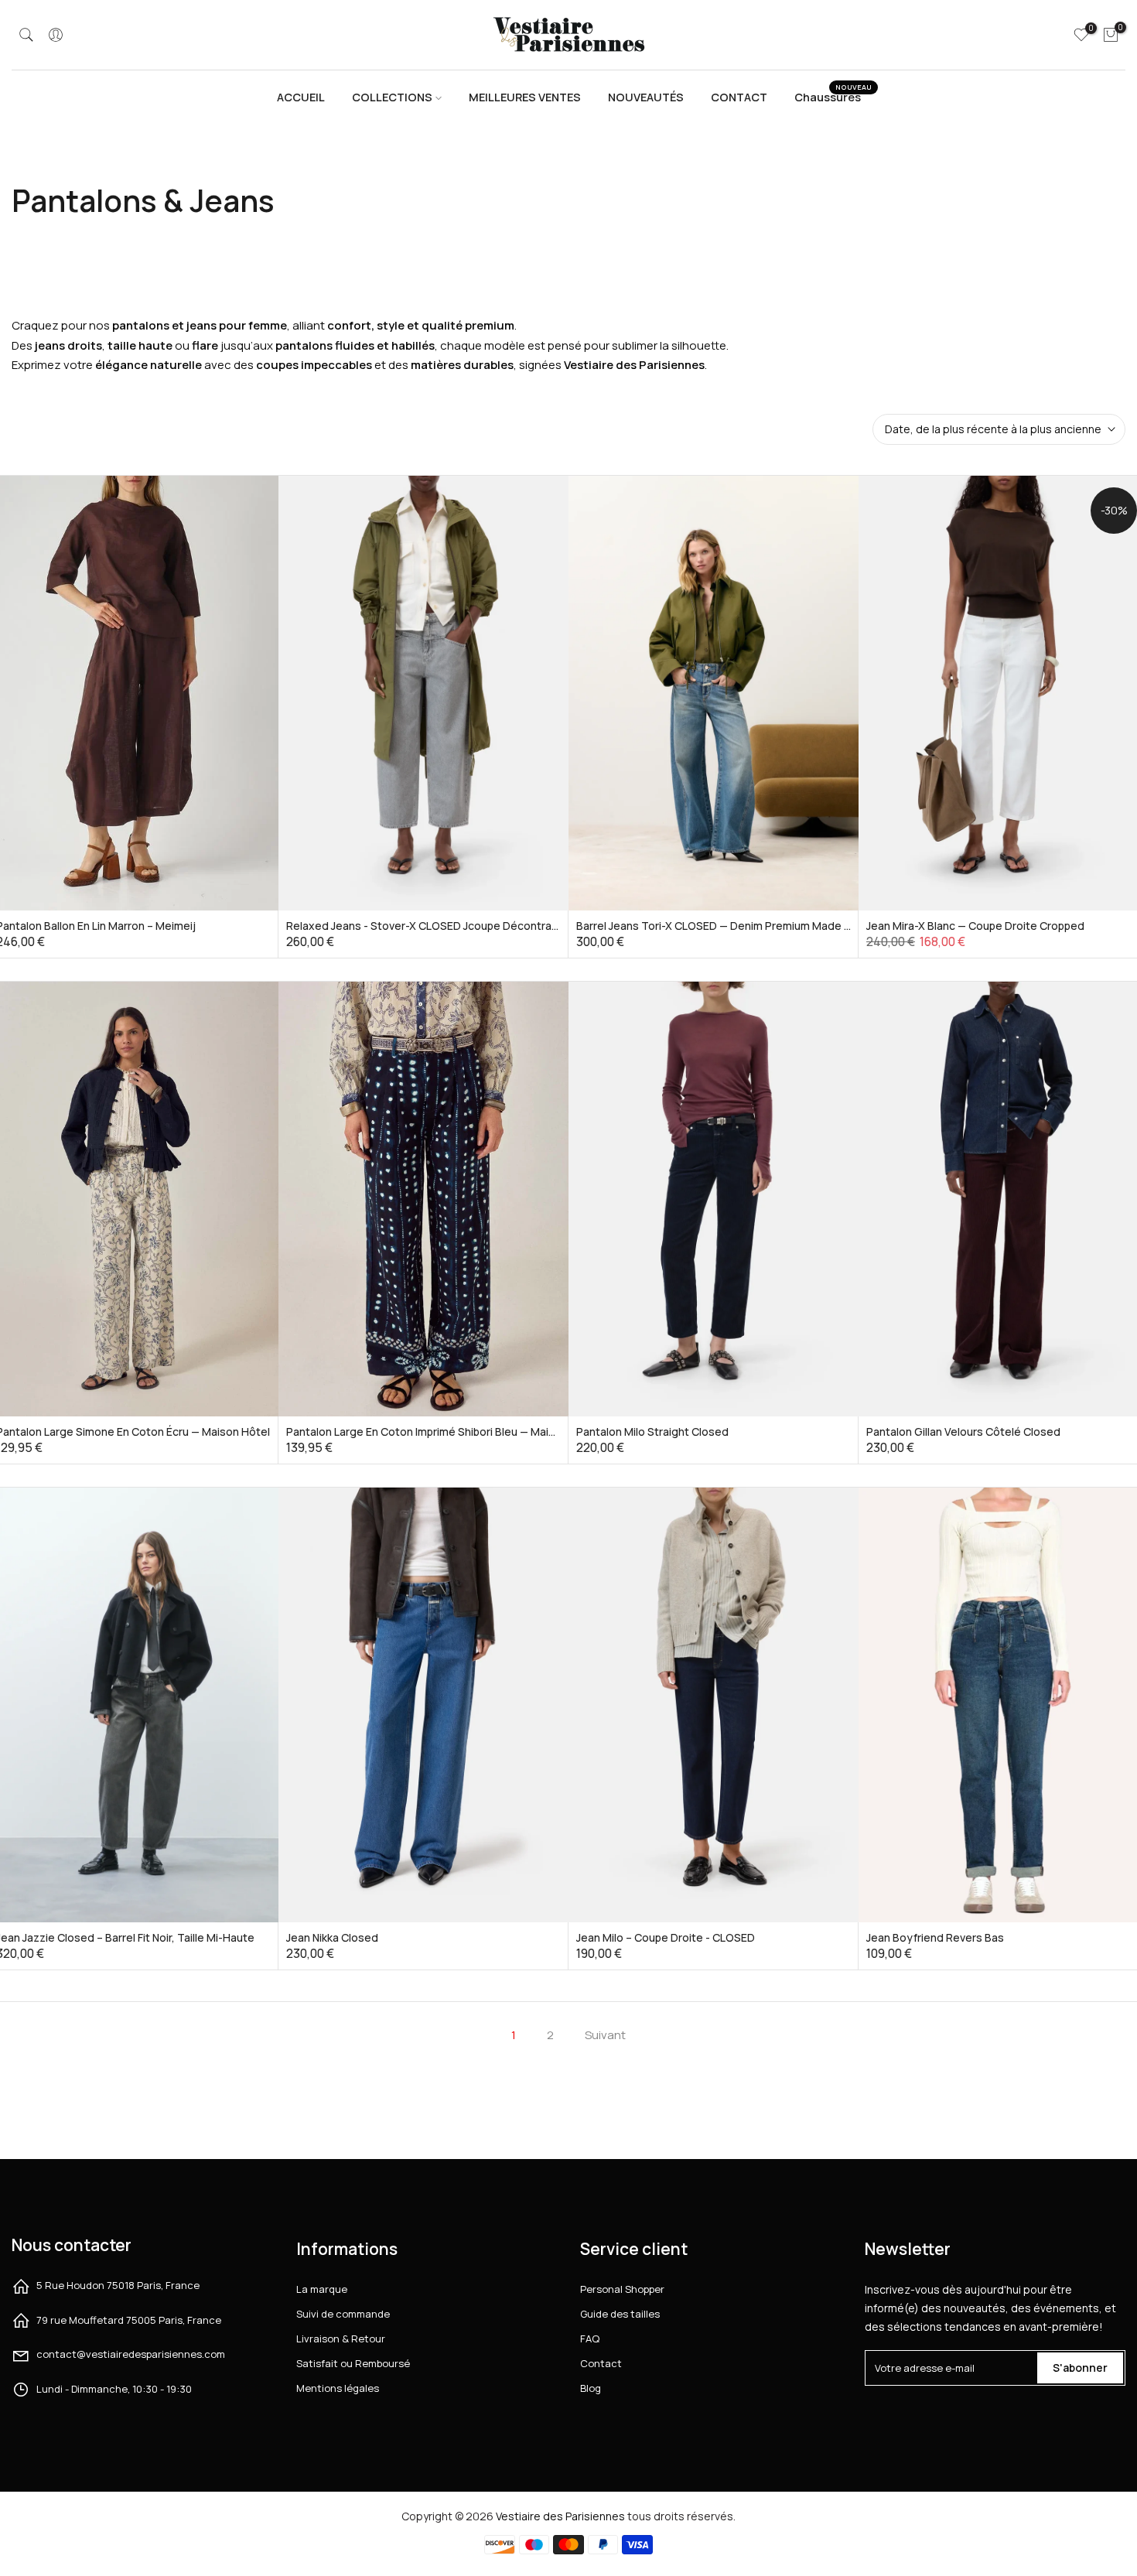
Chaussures (833, 96)
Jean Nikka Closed (332, 1937)
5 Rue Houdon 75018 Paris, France (118, 2285)
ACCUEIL (301, 97)
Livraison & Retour (341, 2339)
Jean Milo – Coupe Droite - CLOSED (666, 1937)
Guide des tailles (620, 2314)
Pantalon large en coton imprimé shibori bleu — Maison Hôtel (442, 1431)
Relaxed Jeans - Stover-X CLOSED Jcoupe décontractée (431, 926)
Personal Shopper (622, 2289)
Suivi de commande (343, 2314)
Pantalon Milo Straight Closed (652, 1431)
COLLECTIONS (392, 97)
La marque (322, 2289)
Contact (601, 2363)
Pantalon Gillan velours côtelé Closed (963, 1431)
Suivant (605, 2035)
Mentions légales (338, 2388)
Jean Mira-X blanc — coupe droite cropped (975, 926)
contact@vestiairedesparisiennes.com (131, 2354)
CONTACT (739, 97)
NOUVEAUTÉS (646, 97)
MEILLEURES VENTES (525, 97)
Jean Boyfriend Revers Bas (935, 1937)
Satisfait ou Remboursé (353, 2363)
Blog (591, 2388)
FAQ (590, 2339)
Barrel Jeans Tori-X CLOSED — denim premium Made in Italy (726, 926)
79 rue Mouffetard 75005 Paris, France (129, 2320)
